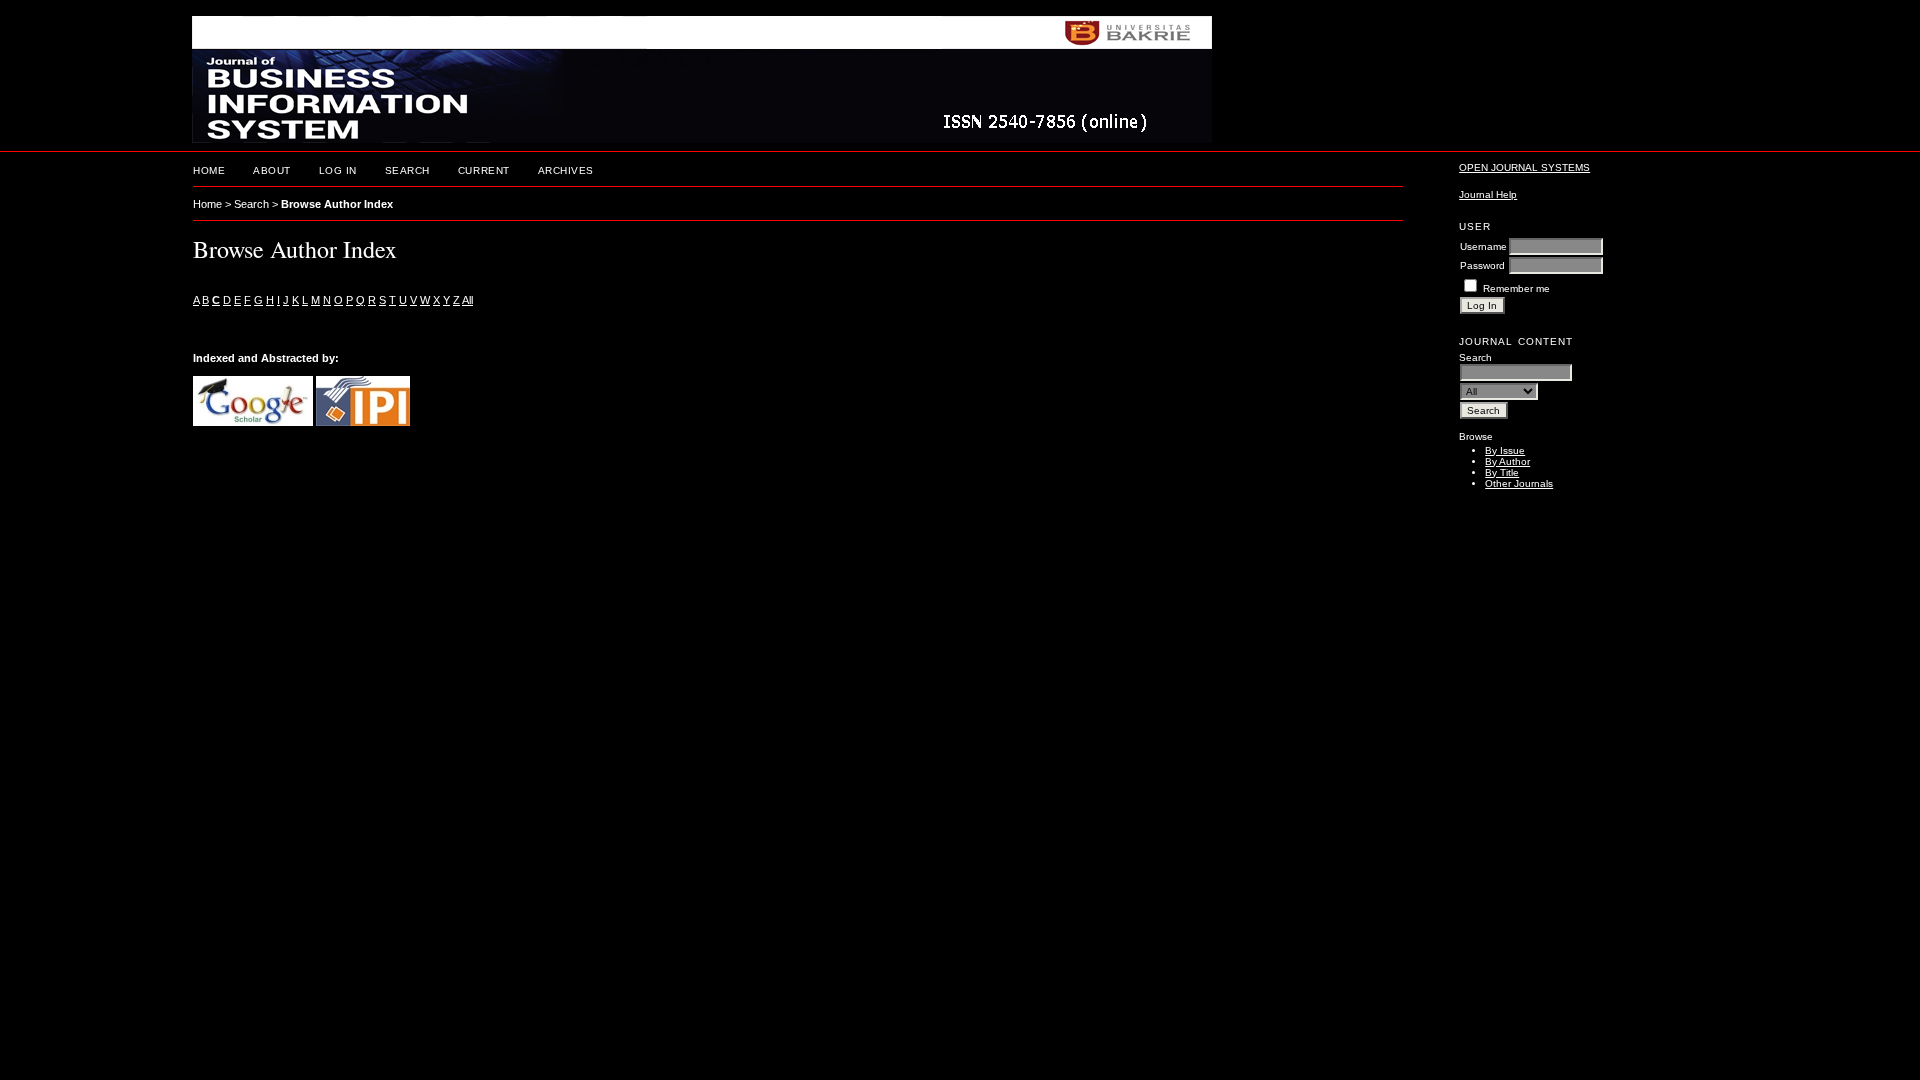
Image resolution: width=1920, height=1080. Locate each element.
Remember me (1516, 288)
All (467, 300)
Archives (566, 170)
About (272, 170)
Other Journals (1519, 483)
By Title (1502, 472)
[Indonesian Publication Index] (363, 422)
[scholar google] (253, 422)
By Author (1507, 461)
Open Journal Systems (1524, 167)
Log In (338, 170)
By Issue (1505, 450)
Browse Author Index (337, 204)
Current (484, 170)
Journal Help (1488, 194)
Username (1483, 246)
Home (209, 170)
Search (407, 170)
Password (1482, 265)
